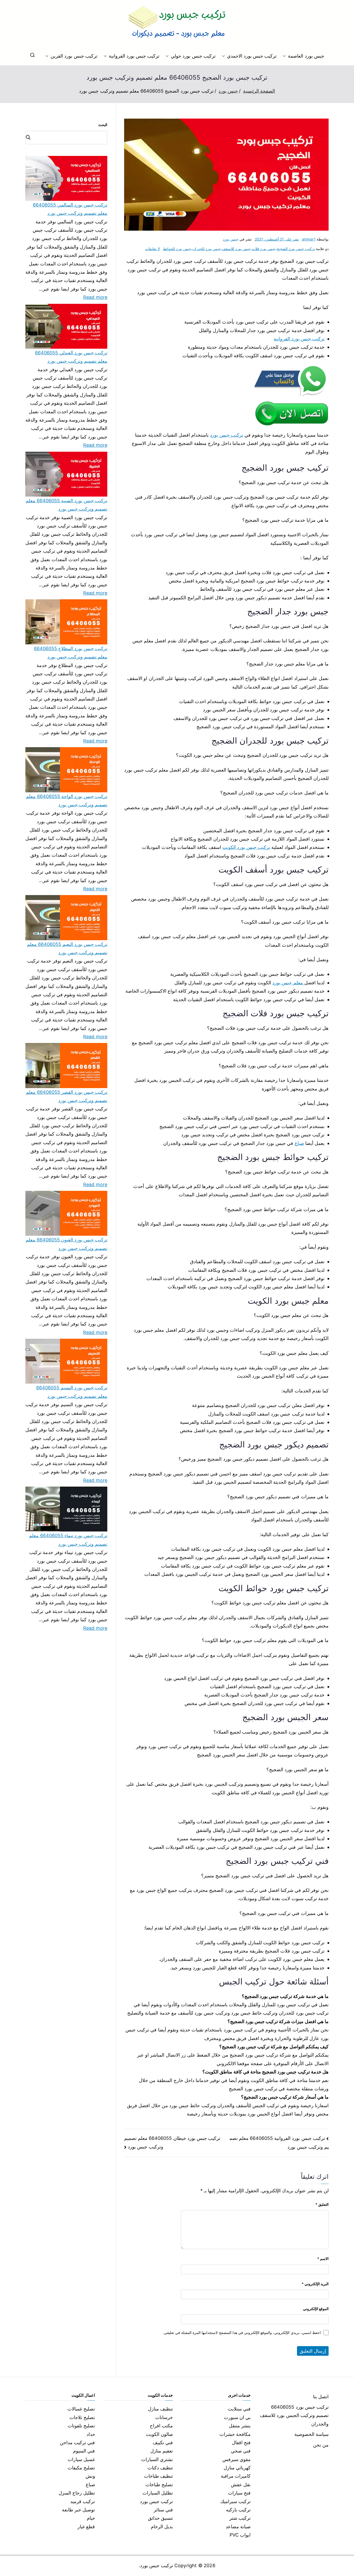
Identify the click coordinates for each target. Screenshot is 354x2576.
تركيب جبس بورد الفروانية (134, 56)
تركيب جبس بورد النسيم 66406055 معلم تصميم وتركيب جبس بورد (72, 1392)
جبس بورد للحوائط (177, 249)
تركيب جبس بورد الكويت (246, 847)
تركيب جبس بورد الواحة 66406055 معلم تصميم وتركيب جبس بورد (67, 801)
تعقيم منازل (162, 2451)
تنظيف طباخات (158, 2476)
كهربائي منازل (237, 2468)
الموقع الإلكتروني (316, 2309)
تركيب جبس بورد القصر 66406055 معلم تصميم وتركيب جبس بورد (67, 1096)
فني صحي (241, 2451)
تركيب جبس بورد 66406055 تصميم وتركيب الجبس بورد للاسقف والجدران (294, 2415)
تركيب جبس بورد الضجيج (296, 249)
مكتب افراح (161, 2426)
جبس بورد (231, 239)
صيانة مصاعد (238, 2527)
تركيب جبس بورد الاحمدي (252, 56)
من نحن (321, 2445)
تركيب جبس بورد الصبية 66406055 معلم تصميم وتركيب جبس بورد (66, 505)
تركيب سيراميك (235, 2501)
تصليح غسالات (81, 2409)
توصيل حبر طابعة (78, 2510)
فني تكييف (163, 2443)
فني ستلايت (239, 2409)
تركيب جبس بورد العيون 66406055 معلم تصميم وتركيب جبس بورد (66, 1244)
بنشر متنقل (240, 2426)
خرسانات (164, 2417)
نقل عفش (241, 2485)
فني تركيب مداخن (77, 2443)
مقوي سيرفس (236, 2459)
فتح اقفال (241, 2443)
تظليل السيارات (158, 2493)
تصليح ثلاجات (82, 2417)
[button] (285, 56)
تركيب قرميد (83, 2501)
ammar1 (309, 239)
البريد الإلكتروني (315, 2284)
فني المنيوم (84, 2451)
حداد (91, 2434)
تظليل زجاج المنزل (77, 2493)
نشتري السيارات (157, 2459)
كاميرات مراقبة (236, 2476)
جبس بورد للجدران (207, 249)
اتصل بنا (321, 2397)
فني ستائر (163, 2510)
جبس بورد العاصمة (306, 56)
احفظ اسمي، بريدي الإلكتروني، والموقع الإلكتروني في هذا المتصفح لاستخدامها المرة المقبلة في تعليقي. (242, 2333)
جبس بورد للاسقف (236, 249)
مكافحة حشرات (235, 2434)
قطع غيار (86, 2527)
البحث (103, 125)
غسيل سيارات (81, 2459)
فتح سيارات (239, 2493)
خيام (91, 2518)
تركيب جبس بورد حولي (193, 56)
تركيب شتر (240, 2518)
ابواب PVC (240, 2535)
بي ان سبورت (237, 2417)
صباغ (299, 1143)
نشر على (277, 239)
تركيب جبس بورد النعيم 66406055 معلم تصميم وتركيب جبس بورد (67, 948)
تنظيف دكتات (160, 2468)
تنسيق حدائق (160, 2518)
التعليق (322, 2204)
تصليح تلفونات (81, 2426)
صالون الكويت (159, 2434)
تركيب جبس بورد (226, 435)
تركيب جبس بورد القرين (74, 56)
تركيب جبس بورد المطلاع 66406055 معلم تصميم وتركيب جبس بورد (71, 653)
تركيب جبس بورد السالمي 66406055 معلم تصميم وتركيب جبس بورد (70, 209)
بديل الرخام (162, 2527)
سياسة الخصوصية (311, 2434)
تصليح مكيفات (81, 2468)
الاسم (323, 2259)
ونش (90, 2476)
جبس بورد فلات (264, 249)
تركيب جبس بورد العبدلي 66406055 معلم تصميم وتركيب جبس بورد (71, 357)
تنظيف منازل (160, 2409)
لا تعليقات (152, 249)
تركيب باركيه (238, 2510)
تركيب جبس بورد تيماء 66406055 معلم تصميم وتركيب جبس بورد (68, 1540)
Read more (95, 297)
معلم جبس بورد (288, 983)
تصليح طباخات (159, 2485)
